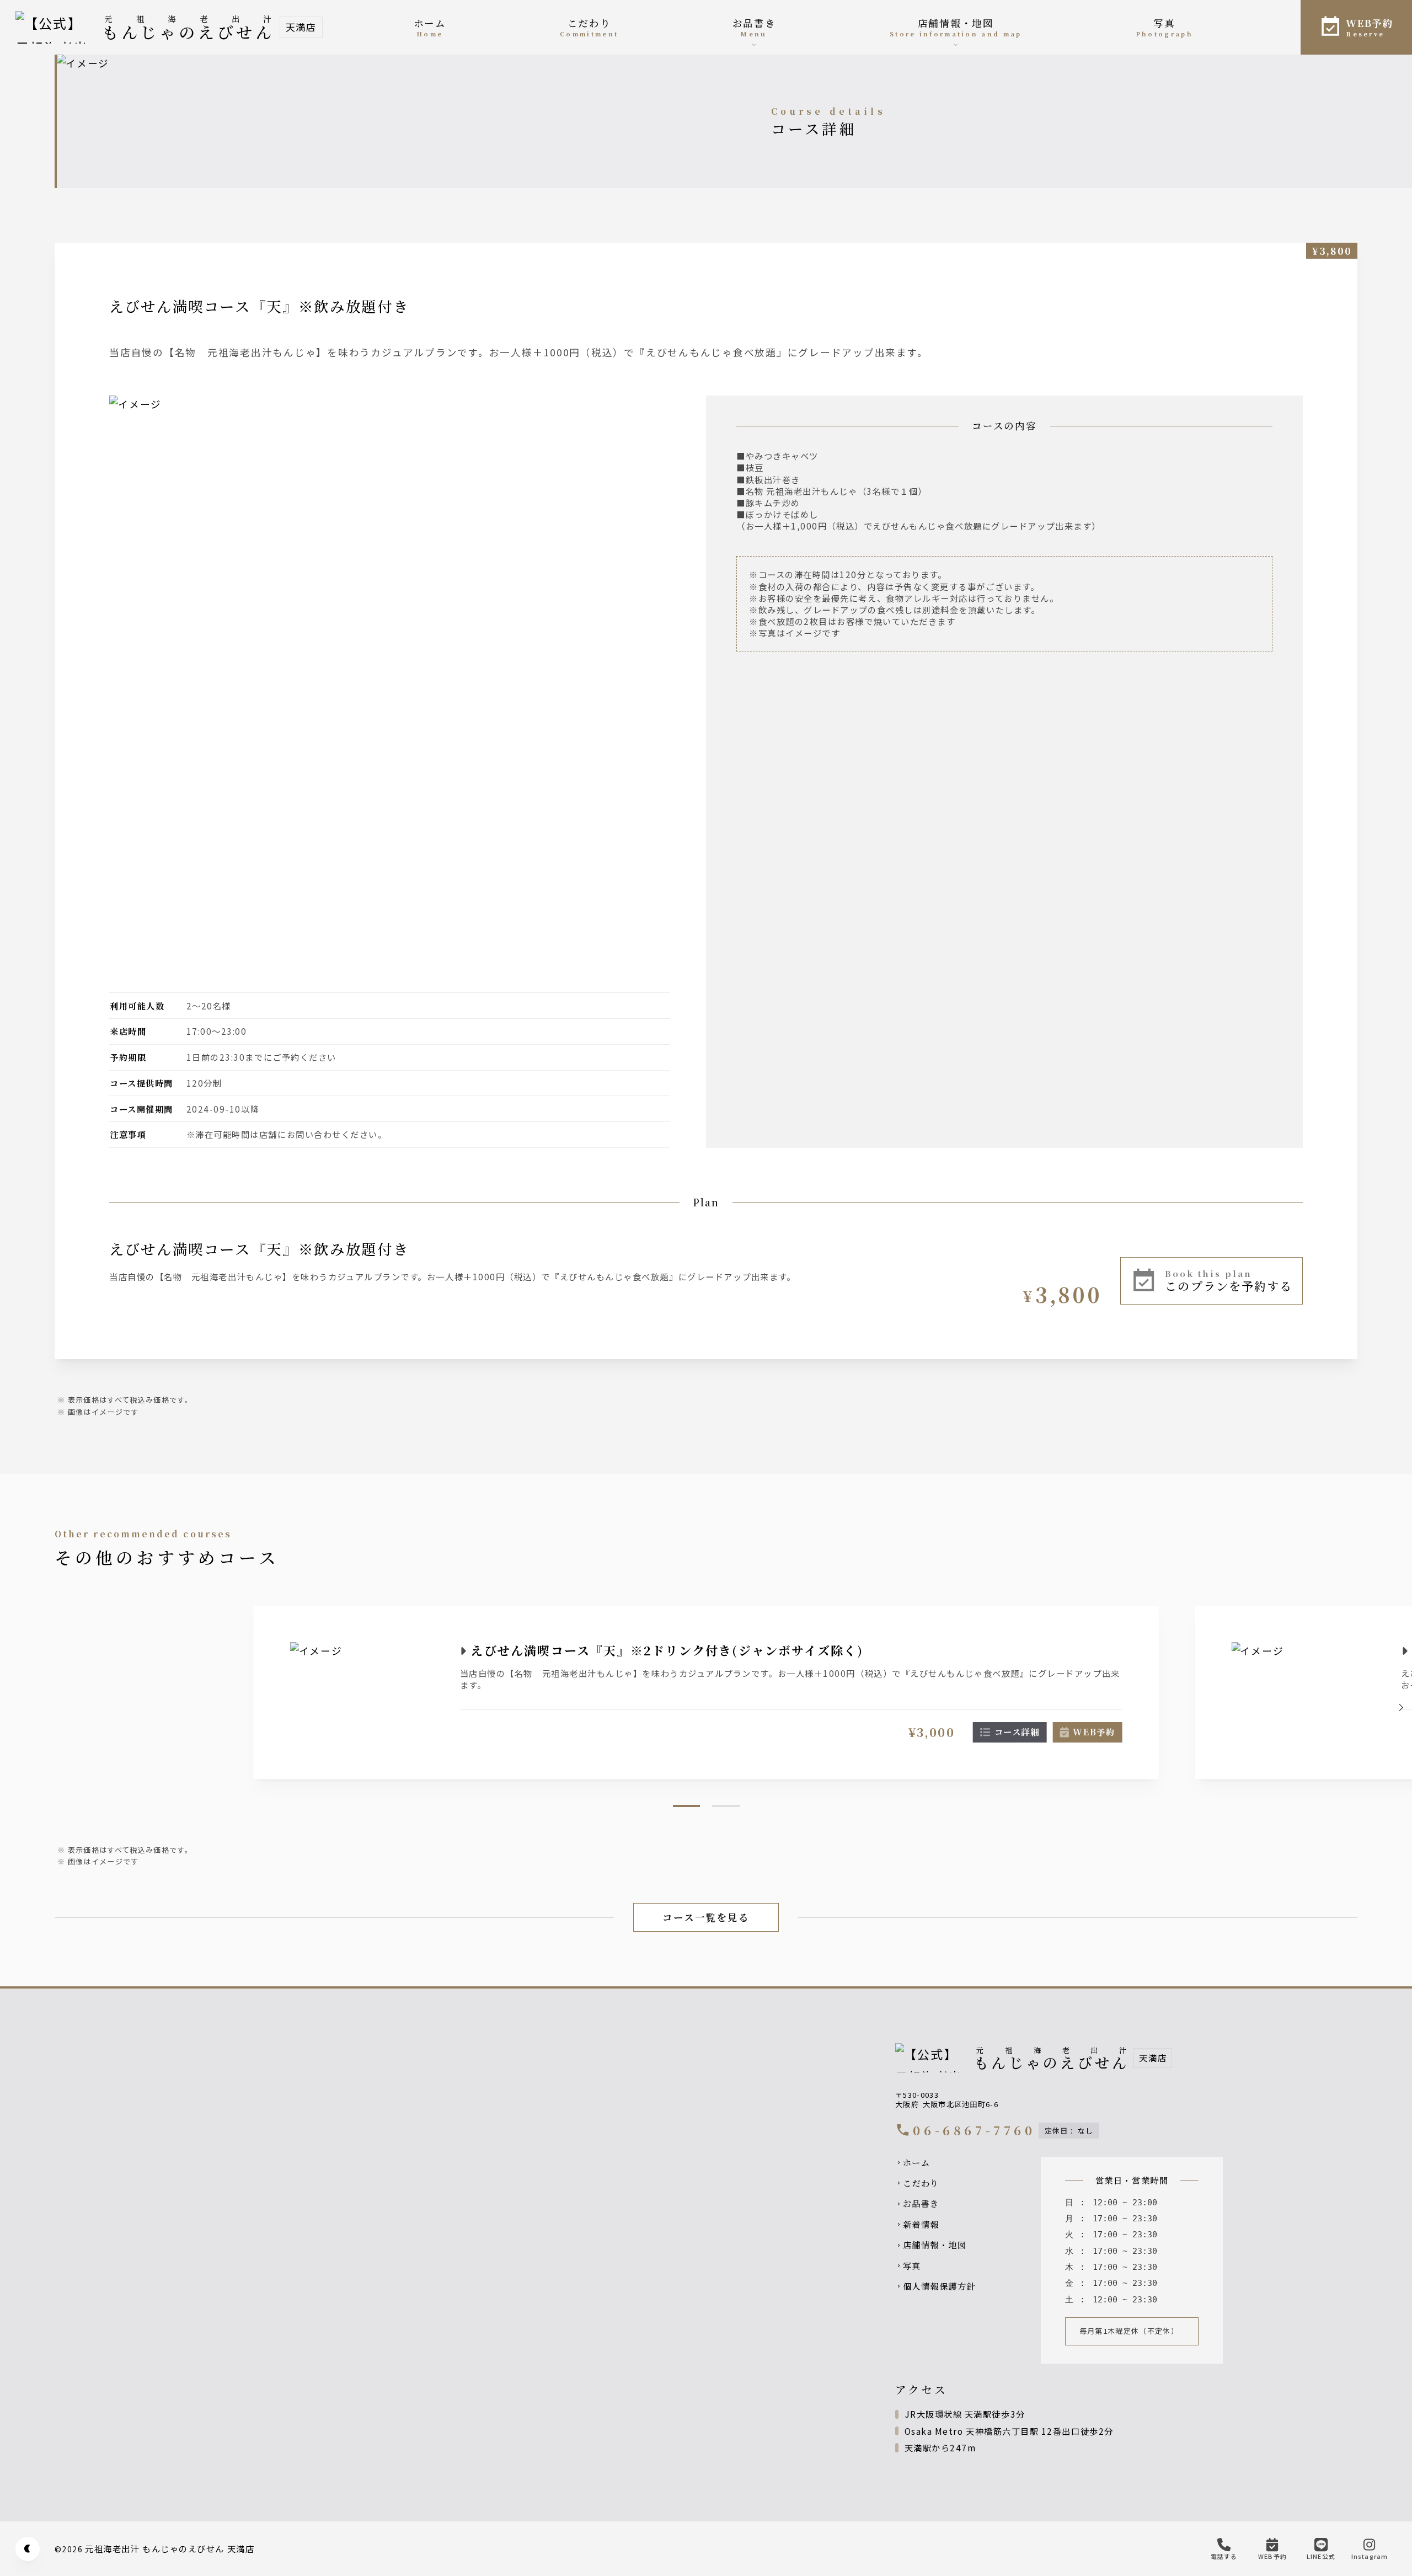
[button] (1400, 1707)
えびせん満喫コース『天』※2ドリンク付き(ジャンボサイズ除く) (667, 1650)
